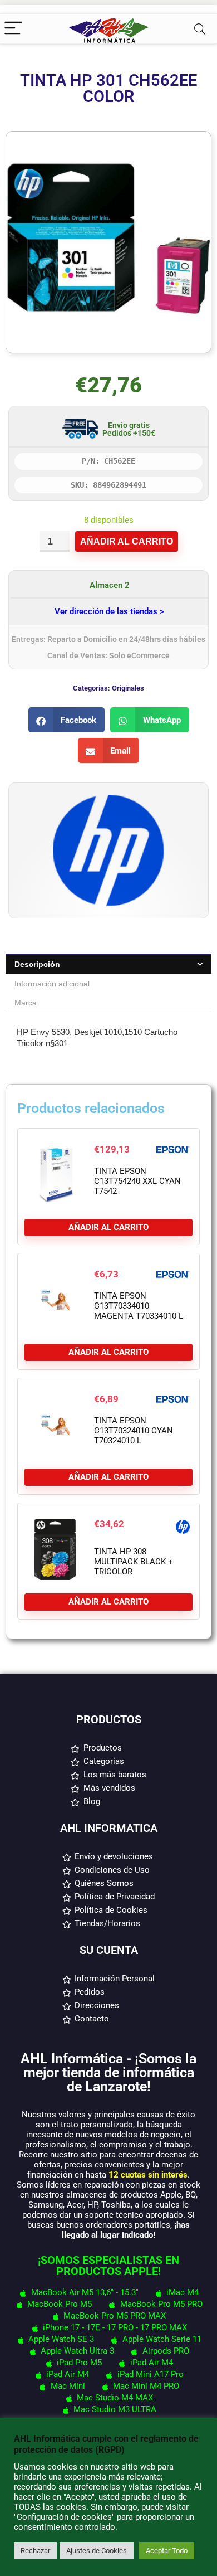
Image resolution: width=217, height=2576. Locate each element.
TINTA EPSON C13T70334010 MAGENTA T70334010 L (139, 1306)
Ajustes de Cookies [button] (97, 2551)
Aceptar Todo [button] (167, 2551)
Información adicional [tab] (52, 984)
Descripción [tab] (37, 964)
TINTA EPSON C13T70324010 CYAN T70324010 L (134, 1431)
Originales (128, 688)
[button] (67, 720)
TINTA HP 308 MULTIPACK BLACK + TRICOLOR (134, 1562)
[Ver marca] (108, 800)
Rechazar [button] (35, 2551)
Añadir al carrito (127, 541)
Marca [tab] (26, 1003)
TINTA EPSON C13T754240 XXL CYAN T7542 (137, 1181)
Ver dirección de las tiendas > (109, 611)
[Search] (200, 29)
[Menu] (13, 29)
